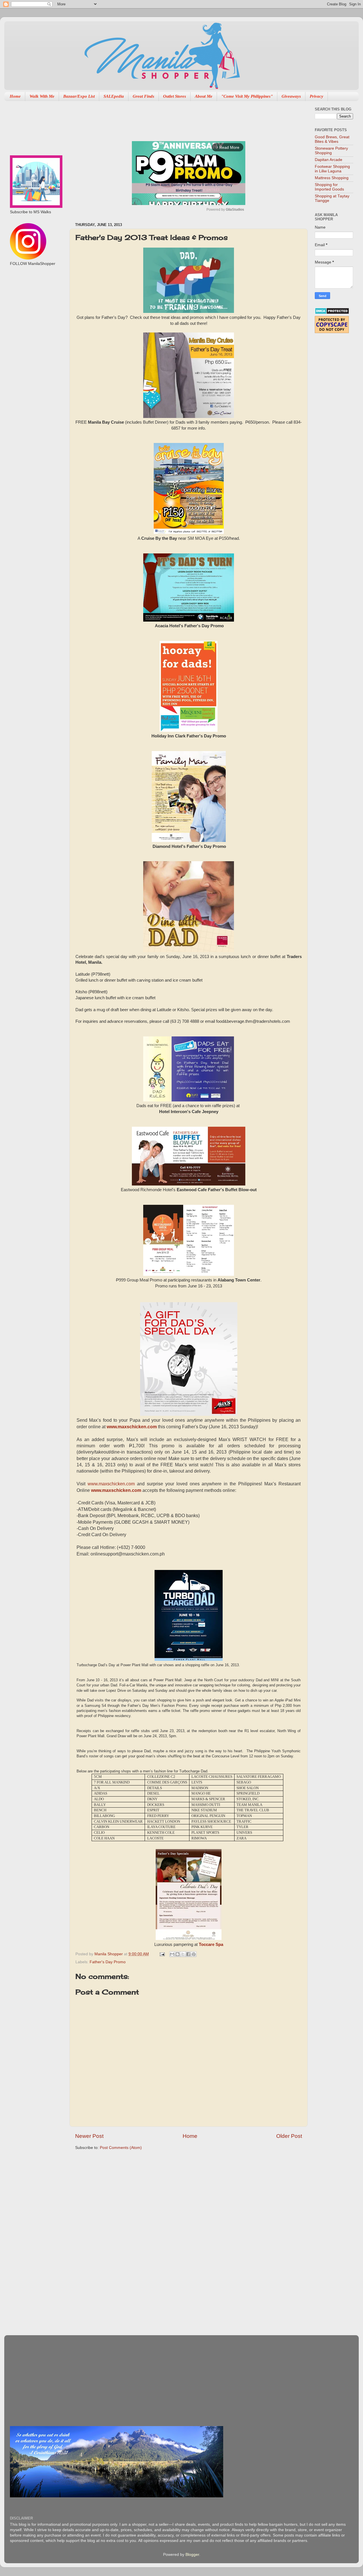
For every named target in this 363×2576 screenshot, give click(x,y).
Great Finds (143, 96)
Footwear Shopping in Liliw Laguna (332, 169)
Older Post (289, 2136)
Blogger (192, 2555)
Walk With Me (42, 96)
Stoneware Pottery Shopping (331, 151)
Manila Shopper (109, 1954)
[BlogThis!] (178, 1954)
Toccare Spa (211, 1944)
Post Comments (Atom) (121, 2148)
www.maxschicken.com (132, 1427)
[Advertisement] (178, 118)
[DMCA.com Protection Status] (332, 313)
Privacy (316, 96)
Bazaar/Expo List (79, 96)
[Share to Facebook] (188, 1954)
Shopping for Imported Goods (329, 187)
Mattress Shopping (332, 178)
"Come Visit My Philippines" (247, 96)
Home (15, 96)
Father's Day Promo (108, 1962)
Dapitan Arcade (329, 160)
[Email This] (172, 1954)
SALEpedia (114, 96)
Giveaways (291, 96)
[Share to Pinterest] (194, 1954)
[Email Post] (162, 1954)
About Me (204, 96)
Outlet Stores (175, 96)
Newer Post (89, 2136)
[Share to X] (183, 1954)
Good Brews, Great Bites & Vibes (332, 139)
